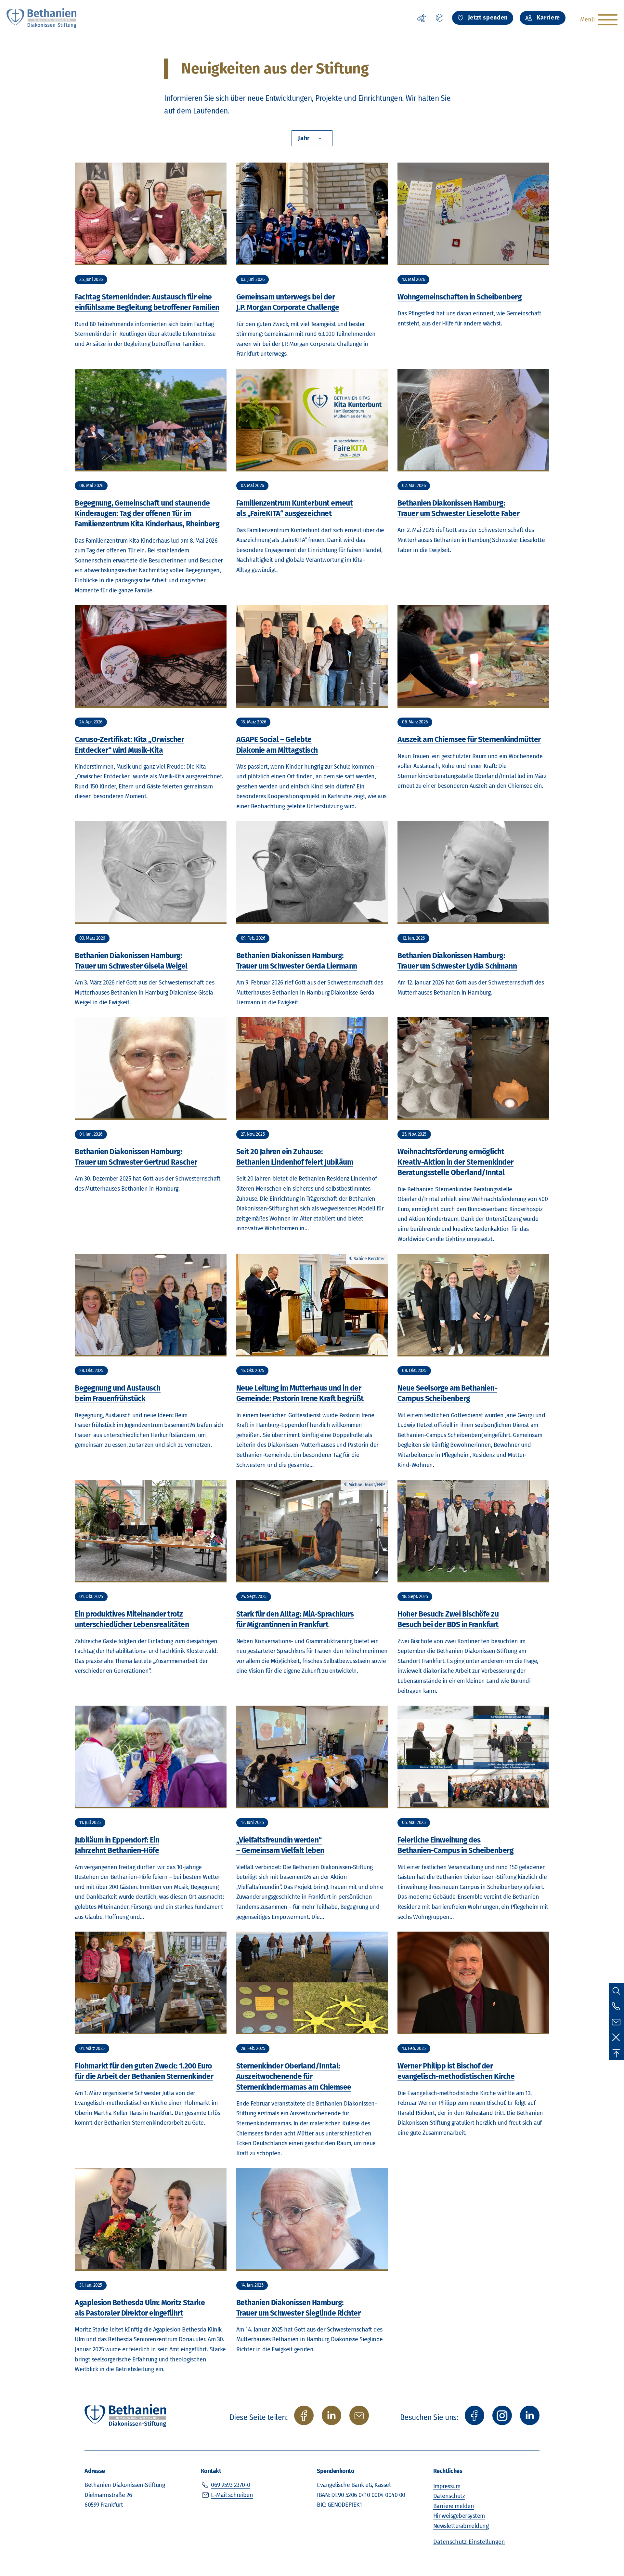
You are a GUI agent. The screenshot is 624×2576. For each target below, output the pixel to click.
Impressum (447, 2486)
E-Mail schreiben (232, 2495)
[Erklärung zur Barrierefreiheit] (422, 18)
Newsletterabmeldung (461, 2526)
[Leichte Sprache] (440, 18)
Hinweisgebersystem (459, 2516)
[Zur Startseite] (42, 18)
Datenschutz (449, 2496)
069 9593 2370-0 (231, 2485)
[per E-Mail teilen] (359, 2415)
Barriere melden (454, 2506)
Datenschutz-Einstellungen (469, 2542)
